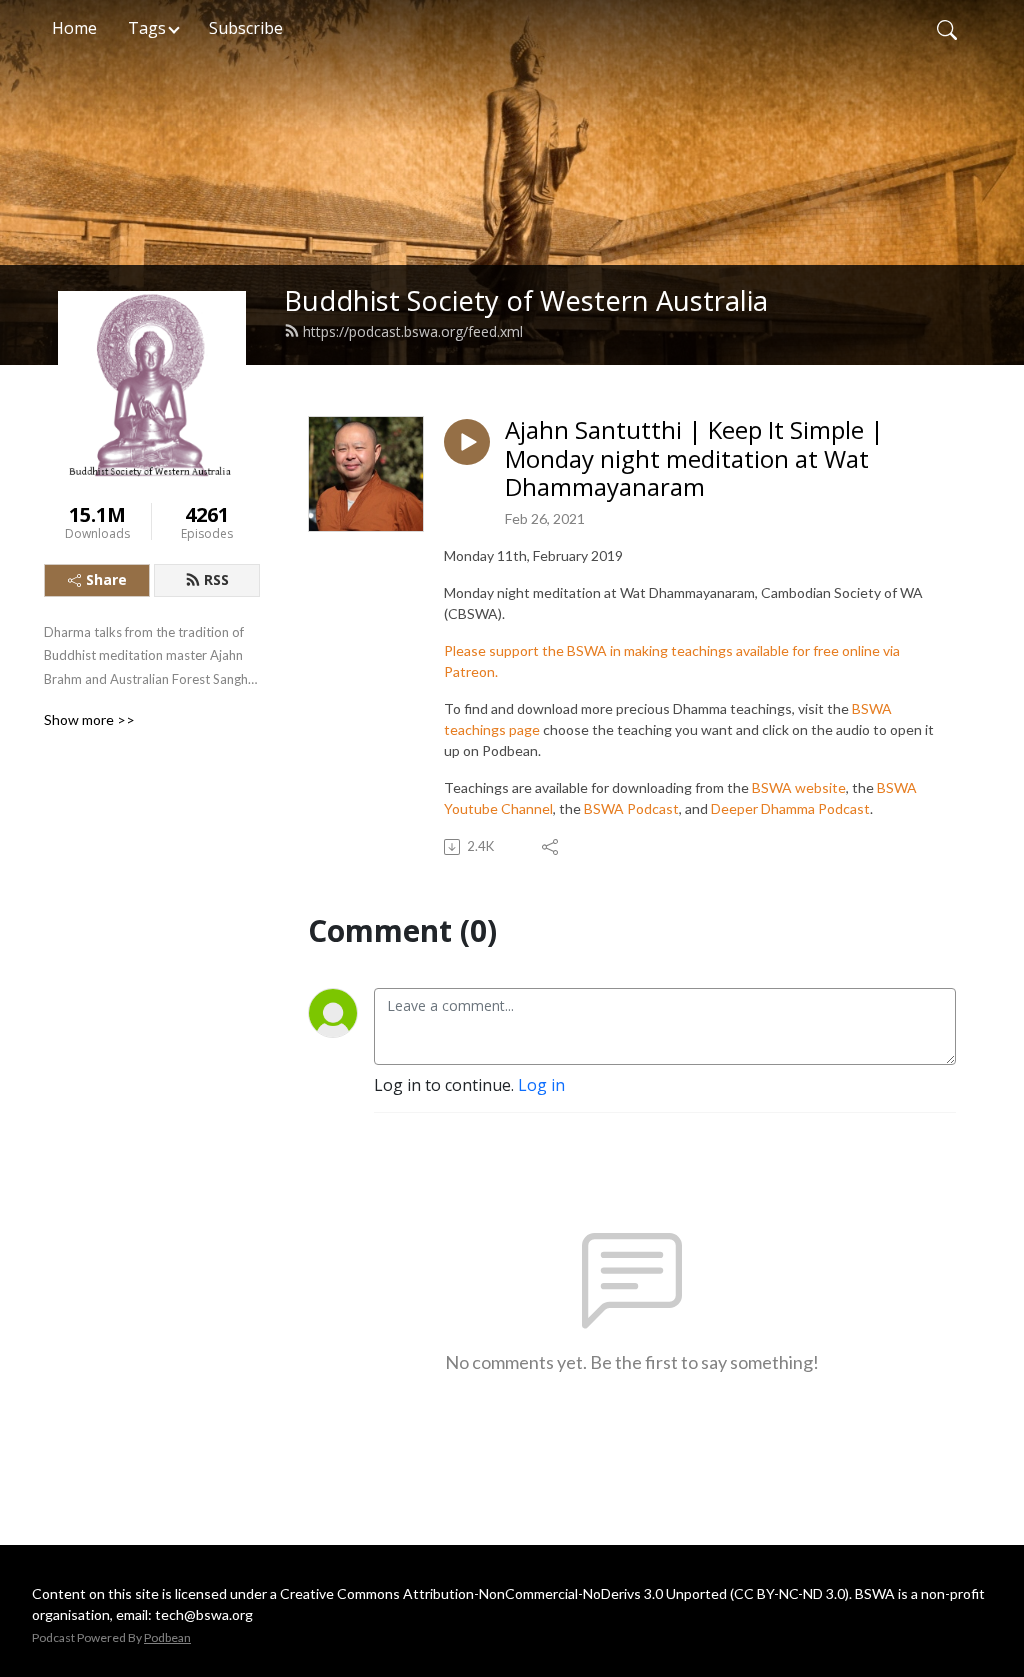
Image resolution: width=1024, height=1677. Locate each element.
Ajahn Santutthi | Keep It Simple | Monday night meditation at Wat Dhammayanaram (694, 459)
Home (74, 28)
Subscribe (246, 28)
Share (106, 579)
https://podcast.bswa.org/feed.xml (413, 331)
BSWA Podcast (631, 808)
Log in (541, 1085)
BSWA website (799, 787)
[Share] (551, 847)
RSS (216, 579)
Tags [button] (147, 28)
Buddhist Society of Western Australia (526, 300)
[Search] (947, 28)
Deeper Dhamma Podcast (790, 808)
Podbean (167, 1637)
